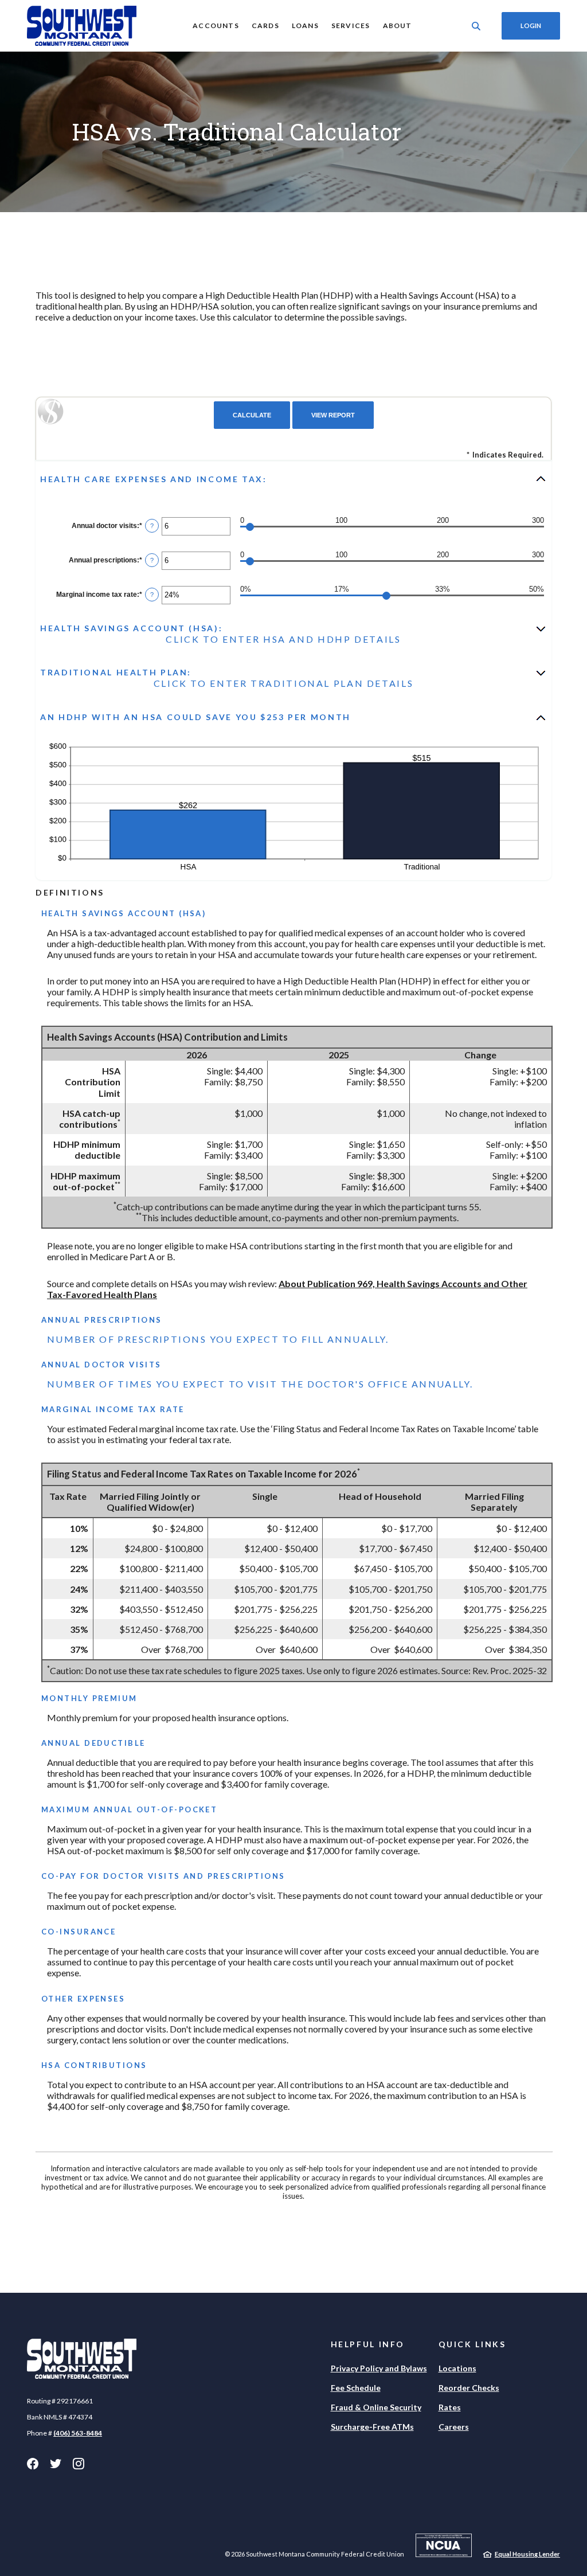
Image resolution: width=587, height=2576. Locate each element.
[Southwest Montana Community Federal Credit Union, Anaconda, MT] (82, 26)
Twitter (56, 2464)
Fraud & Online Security (376, 2407)
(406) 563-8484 (78, 2433)
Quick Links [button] (472, 2344)
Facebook (33, 2464)
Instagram (79, 2464)
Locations (457, 2368)
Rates (450, 2407)
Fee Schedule (356, 2388)
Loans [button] (305, 26)
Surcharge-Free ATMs (372, 2427)
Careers (454, 2427)
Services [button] (351, 26)
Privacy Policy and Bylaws (379, 2368)
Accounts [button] (216, 26)
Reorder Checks (469, 2388)
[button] (293, 479)
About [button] (398, 26)
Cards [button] (265, 26)
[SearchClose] (476, 26)
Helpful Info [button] (368, 2344)
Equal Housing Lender (527, 2554)
